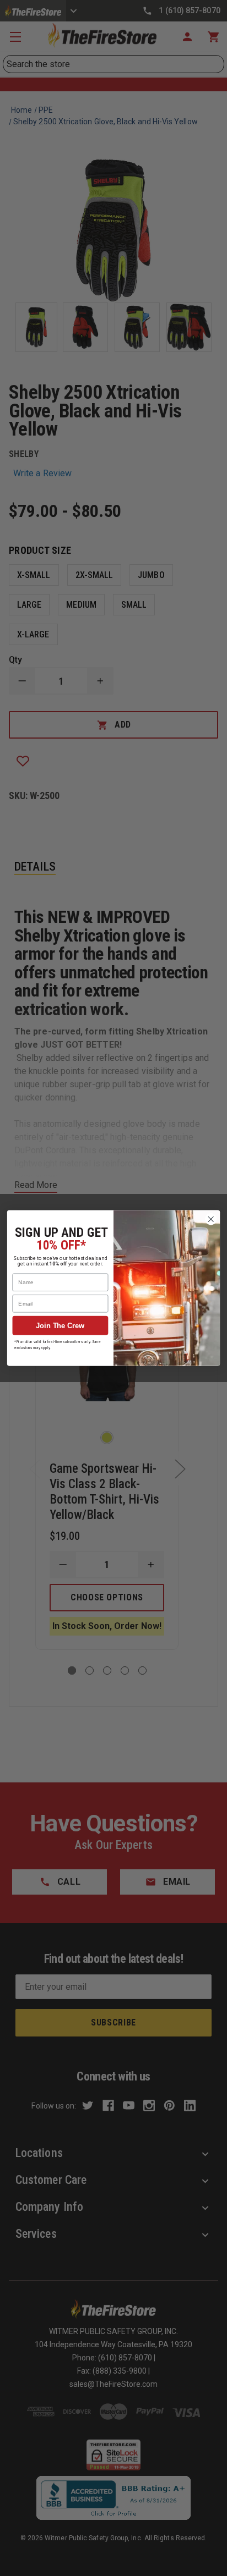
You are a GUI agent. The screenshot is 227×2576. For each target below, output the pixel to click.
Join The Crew (60, 1325)
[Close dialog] (211, 1220)
